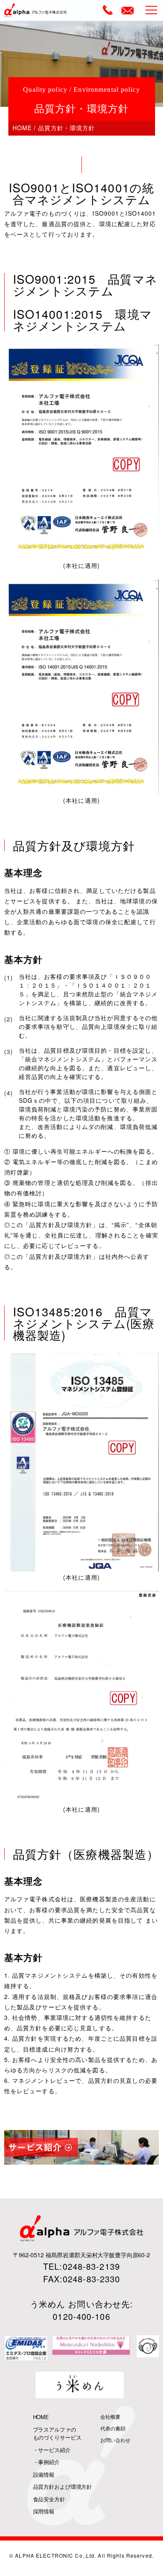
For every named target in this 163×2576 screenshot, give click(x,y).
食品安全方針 (49, 2499)
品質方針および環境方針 (63, 2487)
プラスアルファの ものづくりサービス (57, 2434)
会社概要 (110, 2416)
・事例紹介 (46, 2462)
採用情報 (44, 2511)
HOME (22, 128)
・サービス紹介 (52, 2450)
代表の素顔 (113, 2428)
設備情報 (44, 2474)
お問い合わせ (115, 2440)
